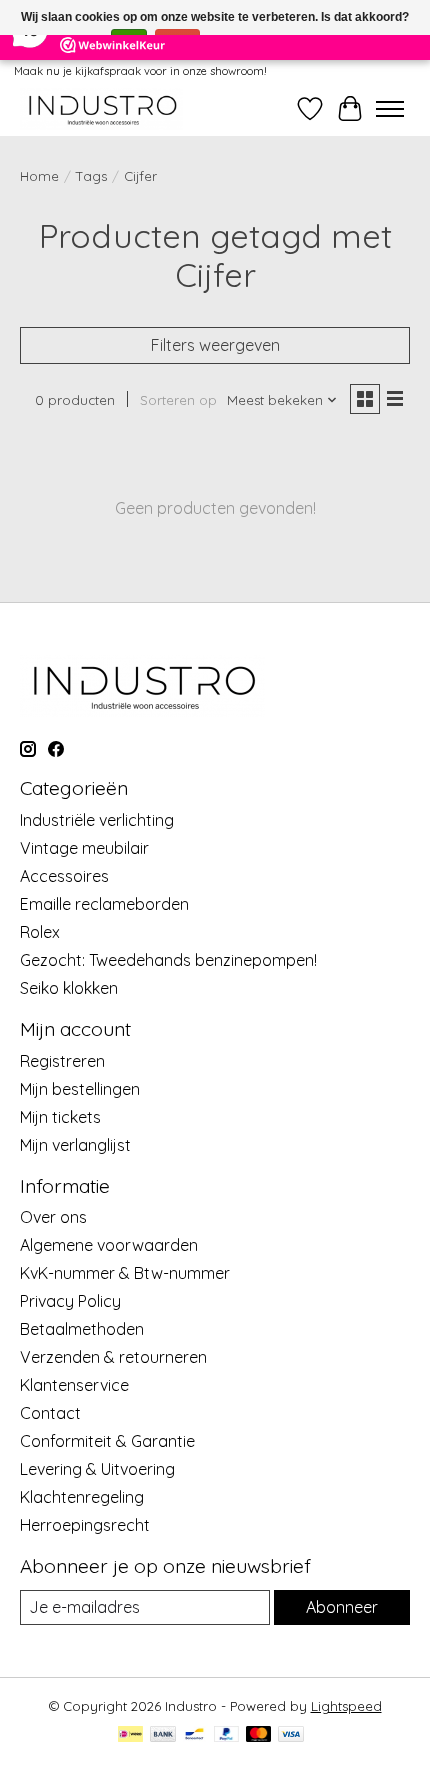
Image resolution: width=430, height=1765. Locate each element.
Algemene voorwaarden (109, 1245)
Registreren (62, 1061)
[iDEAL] (130, 1735)
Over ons (53, 1217)
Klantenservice (74, 1385)
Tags (91, 176)
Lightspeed (346, 1706)
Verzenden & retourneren (113, 1357)
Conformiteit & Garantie (107, 1441)
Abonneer (342, 1607)
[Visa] (291, 1735)
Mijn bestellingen (80, 1089)
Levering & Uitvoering (97, 1469)
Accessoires (64, 876)
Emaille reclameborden (104, 904)
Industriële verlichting (97, 820)
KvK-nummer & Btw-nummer (125, 1273)
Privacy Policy (70, 1301)
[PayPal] (227, 1735)
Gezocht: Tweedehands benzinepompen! (168, 960)
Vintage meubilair (84, 848)
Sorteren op (178, 400)
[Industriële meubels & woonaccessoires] (101, 108)
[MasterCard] (259, 1735)
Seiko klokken (69, 988)
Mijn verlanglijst (75, 1145)
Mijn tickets (60, 1117)
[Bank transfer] (163, 1735)
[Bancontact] (194, 1735)
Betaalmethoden (82, 1329)
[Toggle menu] (390, 109)
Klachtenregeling (82, 1497)
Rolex (40, 932)
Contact (50, 1413)
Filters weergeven (215, 345)
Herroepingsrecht (85, 1525)
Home (39, 176)
